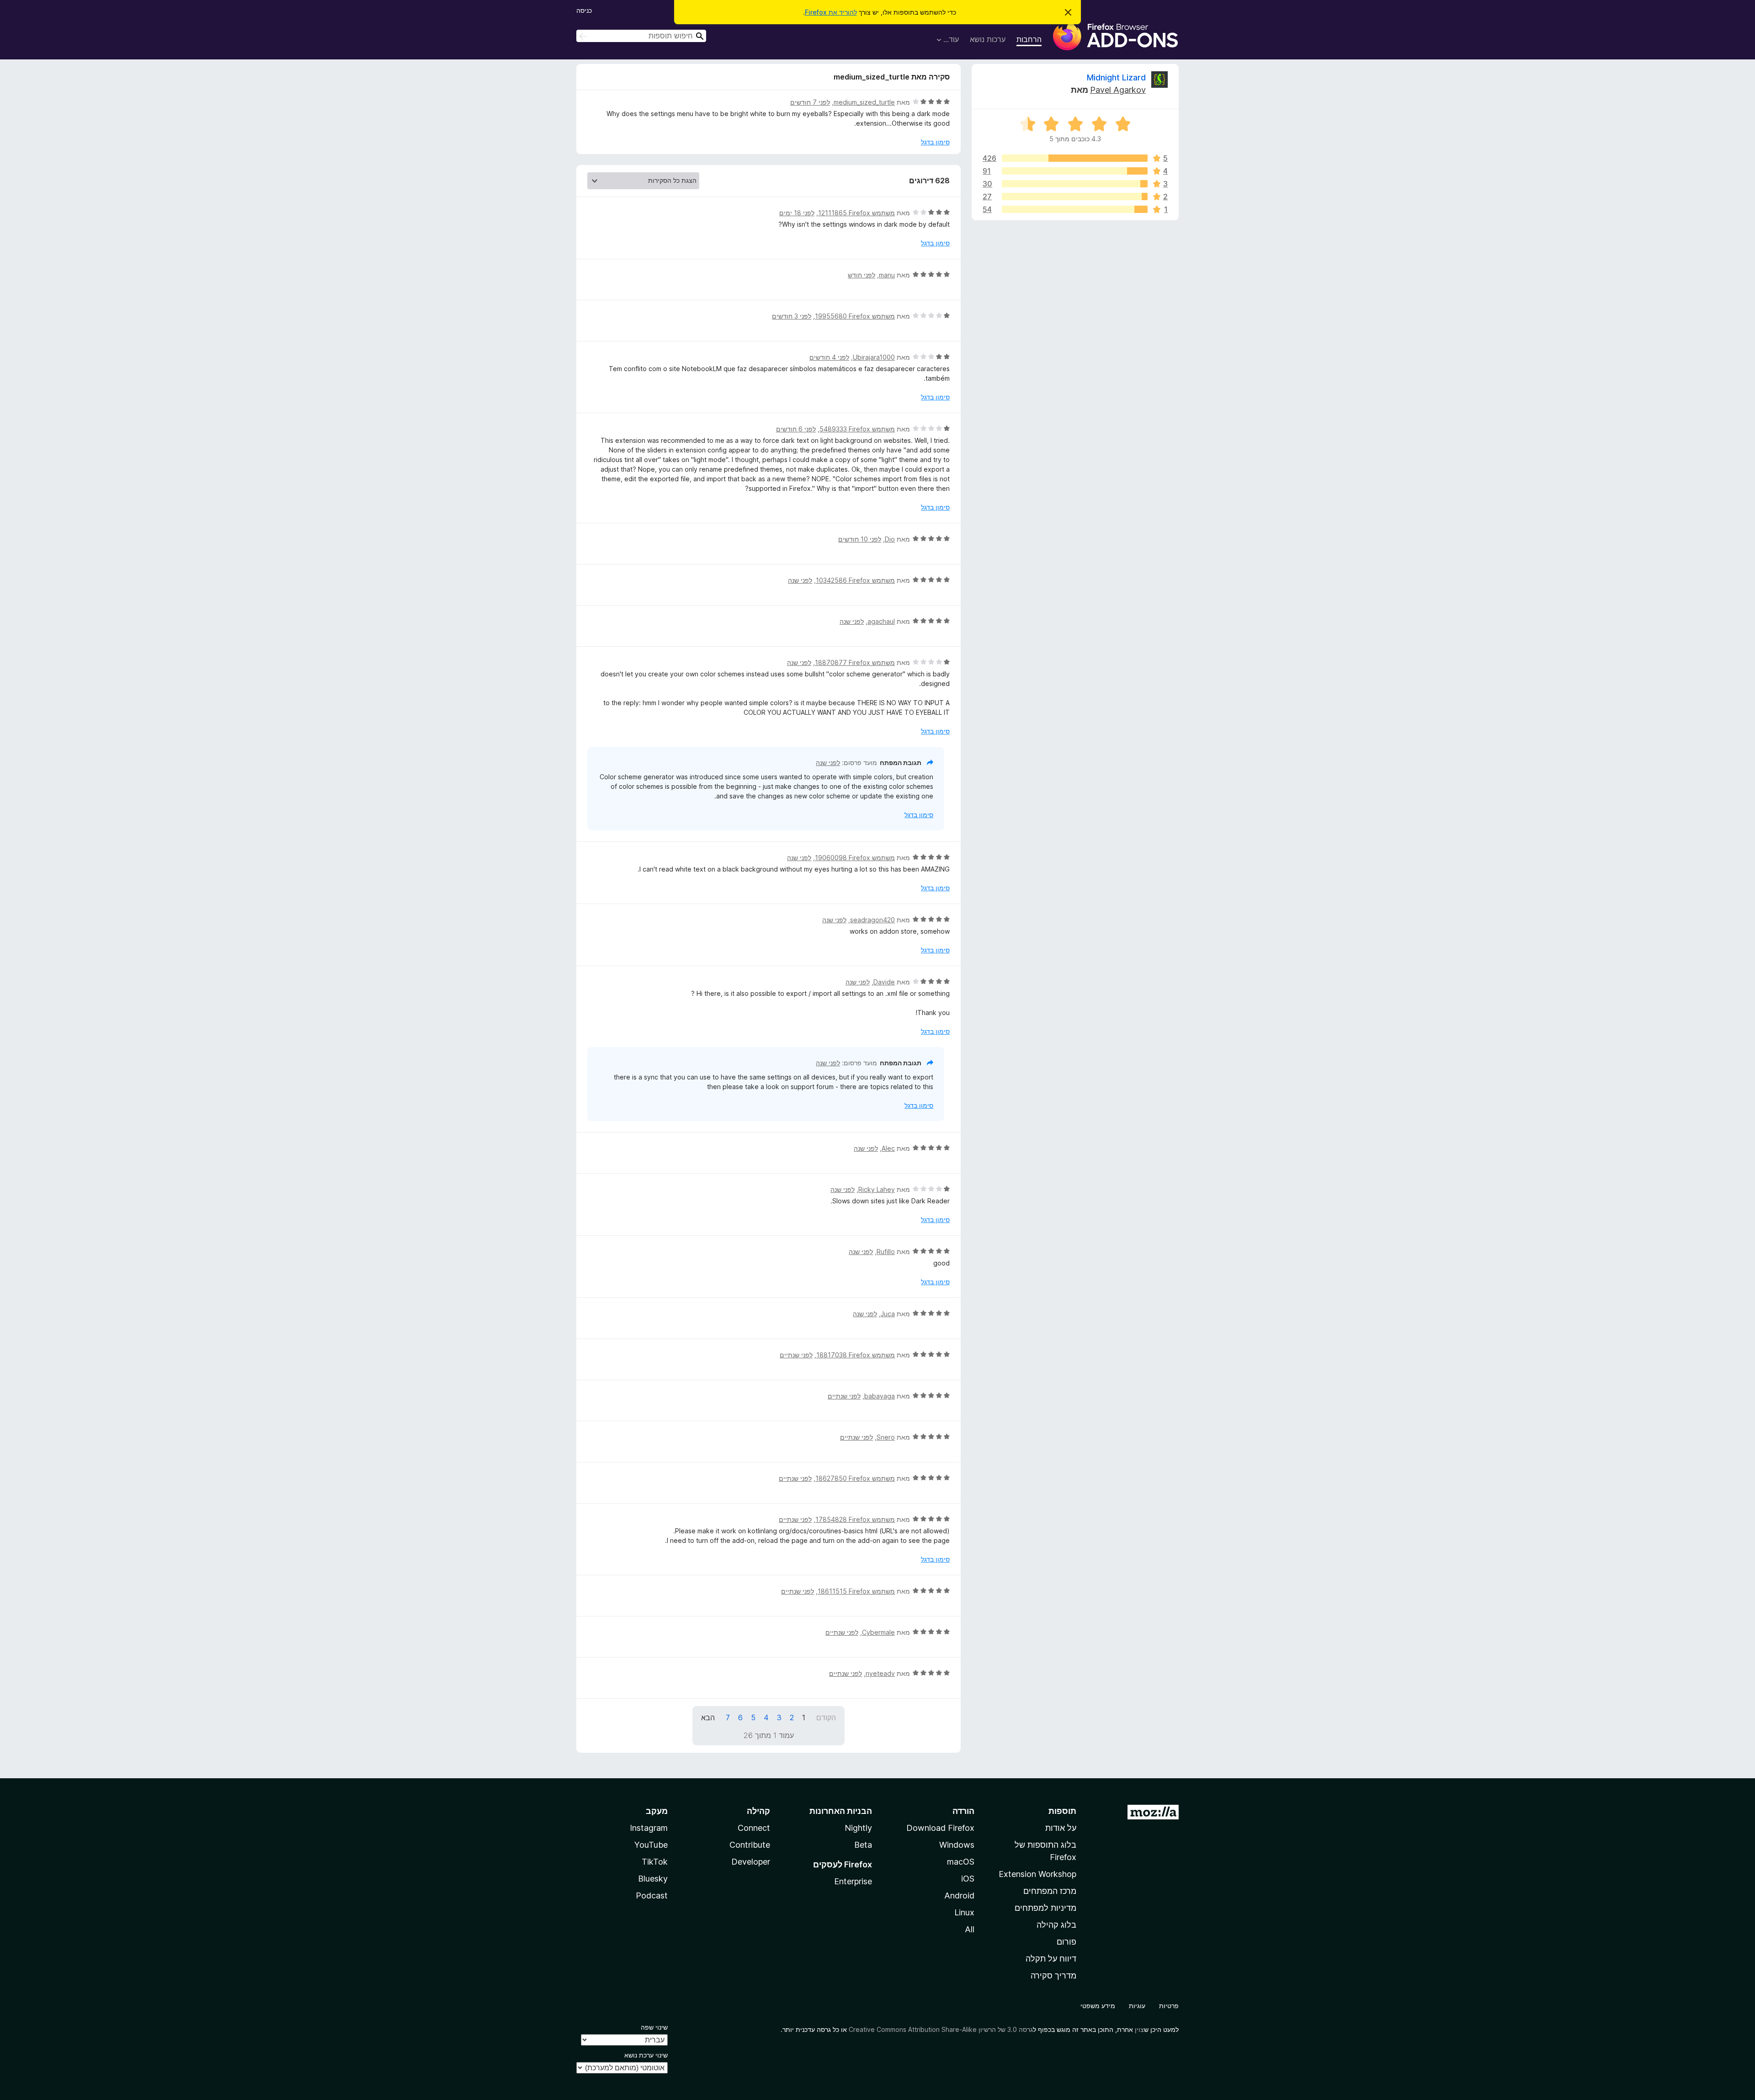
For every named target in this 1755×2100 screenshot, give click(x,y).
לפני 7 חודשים (810, 102)
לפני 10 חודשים (860, 539)
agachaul (881, 621)
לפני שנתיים (796, 1355)
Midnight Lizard (1116, 77)
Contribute (750, 1845)
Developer (751, 1862)
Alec (888, 1148)
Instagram (649, 1828)
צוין (1139, 2029)
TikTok (655, 1862)
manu (887, 275)
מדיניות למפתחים (1045, 1908)
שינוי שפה (654, 2027)
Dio (890, 539)
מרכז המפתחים (1050, 1891)
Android (959, 1895)
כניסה (584, 10)
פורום (1066, 1942)
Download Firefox (940, 1828)
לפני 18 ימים (797, 213)
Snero (886, 1437)
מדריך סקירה (1053, 1975)
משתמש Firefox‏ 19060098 (855, 858)
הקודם (826, 1717)
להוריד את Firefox (831, 12)
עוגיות (1137, 2006)
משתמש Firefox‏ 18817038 (856, 1355)
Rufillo (886, 1252)
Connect (754, 1828)
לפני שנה (800, 580)
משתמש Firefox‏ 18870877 (855, 662)
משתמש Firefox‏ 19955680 (855, 316)
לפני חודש (862, 275)
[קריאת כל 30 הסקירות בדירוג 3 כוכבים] (1075, 184)
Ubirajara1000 (874, 357)
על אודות (1061, 1828)
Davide (884, 982)
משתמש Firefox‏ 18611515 (856, 1591)
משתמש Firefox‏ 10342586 (855, 580)
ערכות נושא (988, 39)
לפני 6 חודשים (796, 429)
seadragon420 (872, 920)
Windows (957, 1845)
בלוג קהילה (1056, 1925)
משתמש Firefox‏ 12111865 (856, 213)
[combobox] (641, 36)
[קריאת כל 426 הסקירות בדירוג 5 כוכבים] (1075, 158)
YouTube (651, 1845)
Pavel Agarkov (1118, 90)
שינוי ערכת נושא (646, 2055)
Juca (888, 1314)
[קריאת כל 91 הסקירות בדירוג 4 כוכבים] (1075, 171)
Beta (863, 1845)
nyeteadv (880, 1673)
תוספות (1062, 1811)
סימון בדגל (935, 142)
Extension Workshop (1037, 1874)
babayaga (880, 1396)
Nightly (858, 1828)
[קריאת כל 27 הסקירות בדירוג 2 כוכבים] (1075, 197)
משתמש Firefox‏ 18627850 (855, 1478)
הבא (708, 1717)
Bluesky (653, 1879)
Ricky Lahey (877, 1189)
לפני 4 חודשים (829, 357)
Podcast (652, 1895)
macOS (961, 1862)
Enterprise (853, 1881)
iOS (968, 1879)
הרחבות (1029, 39)
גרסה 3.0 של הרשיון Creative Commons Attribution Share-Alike (941, 2029)
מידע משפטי (1098, 2006)
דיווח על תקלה (1051, 1959)
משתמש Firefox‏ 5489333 (857, 429)
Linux (964, 1912)
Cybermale (878, 1632)
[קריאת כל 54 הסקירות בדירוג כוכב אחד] (1075, 209)
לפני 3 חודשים (792, 316)
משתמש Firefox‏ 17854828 (855, 1519)
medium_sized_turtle (864, 102)
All (970, 1929)
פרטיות (1169, 2006)
